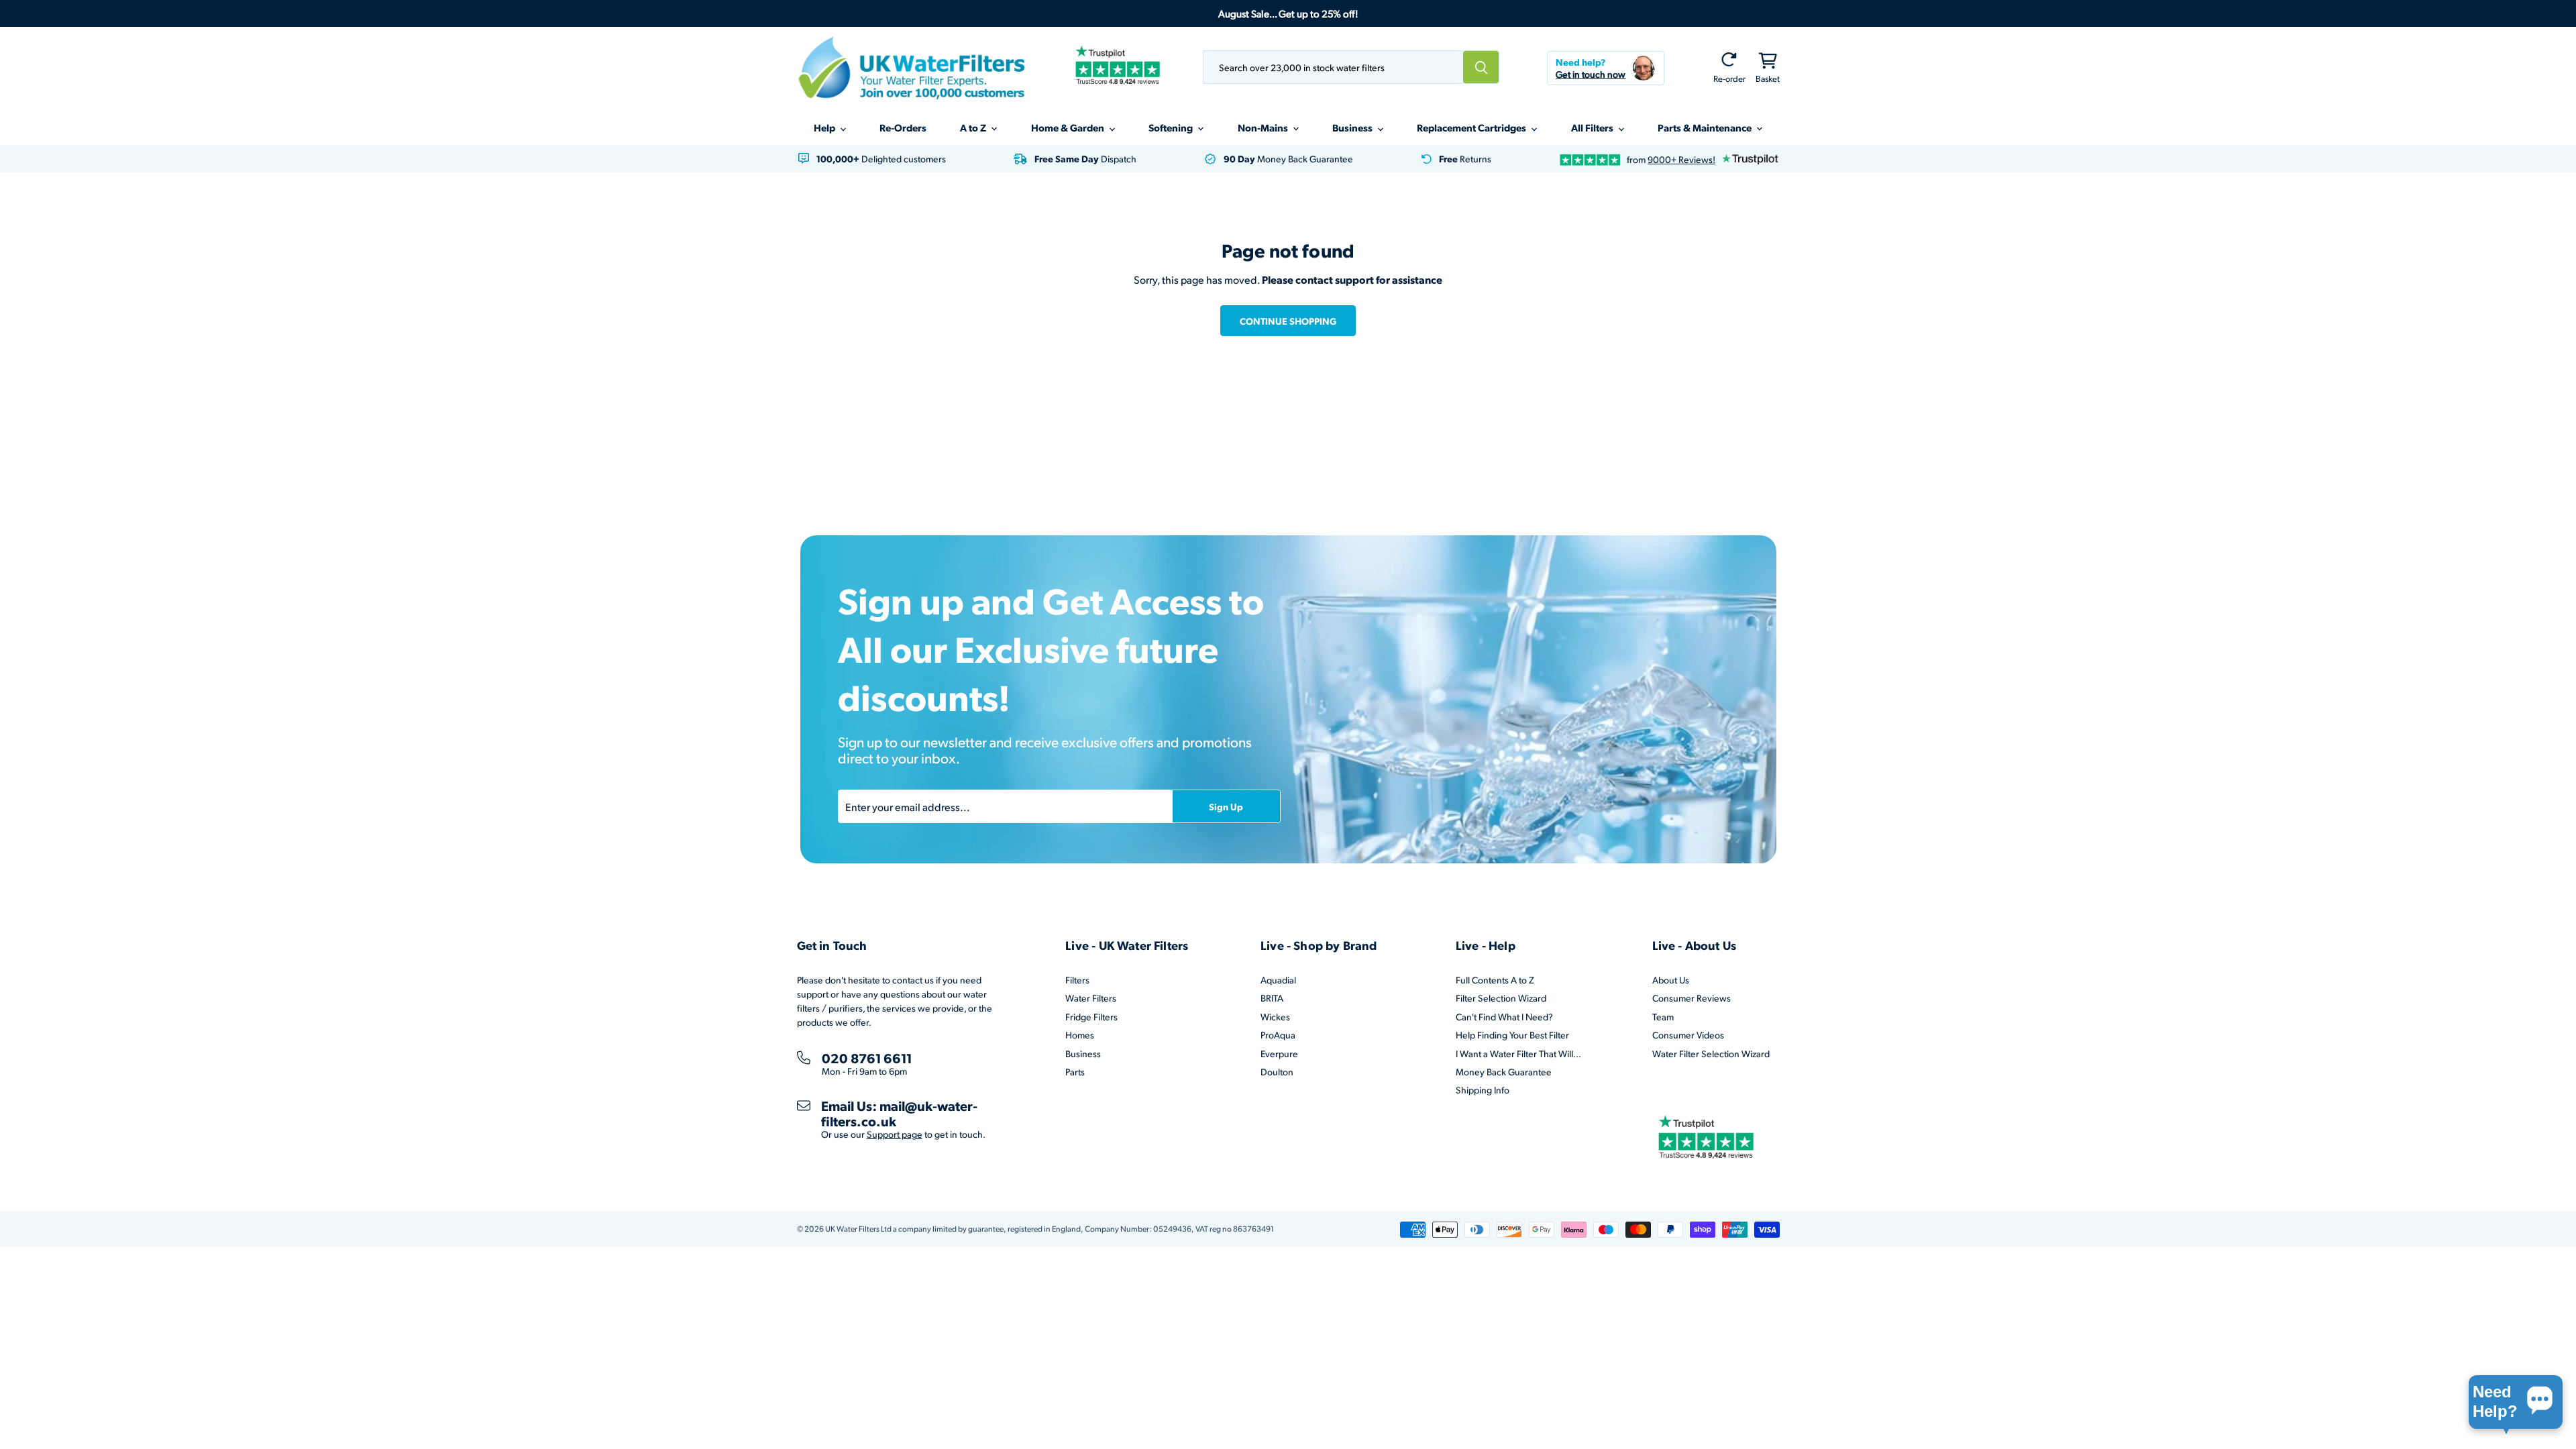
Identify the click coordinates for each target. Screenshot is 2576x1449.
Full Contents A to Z (1495, 980)
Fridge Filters (1091, 1017)
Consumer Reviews (1692, 998)
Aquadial (1278, 980)
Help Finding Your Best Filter (1512, 1035)
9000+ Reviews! (1681, 159)
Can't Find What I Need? (1504, 1017)
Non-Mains (1264, 127)
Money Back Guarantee (1504, 1072)
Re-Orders (903, 127)
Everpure (1279, 1054)
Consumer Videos (1688, 1035)
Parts (1075, 1072)
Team (1663, 1017)
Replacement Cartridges (1472, 127)
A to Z (974, 127)
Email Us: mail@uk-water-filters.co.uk (899, 1113)
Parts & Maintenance (1706, 127)
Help (825, 127)
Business (1353, 127)
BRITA (1272, 998)
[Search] (1481, 67)
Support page (895, 1134)
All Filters (1593, 127)
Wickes (1275, 1017)
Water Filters (1091, 998)
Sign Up (1226, 806)
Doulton (1277, 1072)
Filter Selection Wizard (1501, 998)
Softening (1172, 127)
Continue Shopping (1288, 321)
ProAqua (1278, 1035)
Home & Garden (1069, 127)
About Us (1671, 980)
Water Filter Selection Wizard (1711, 1054)
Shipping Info (1483, 1090)
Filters (1077, 980)
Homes (1080, 1035)
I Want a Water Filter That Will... (1518, 1054)
